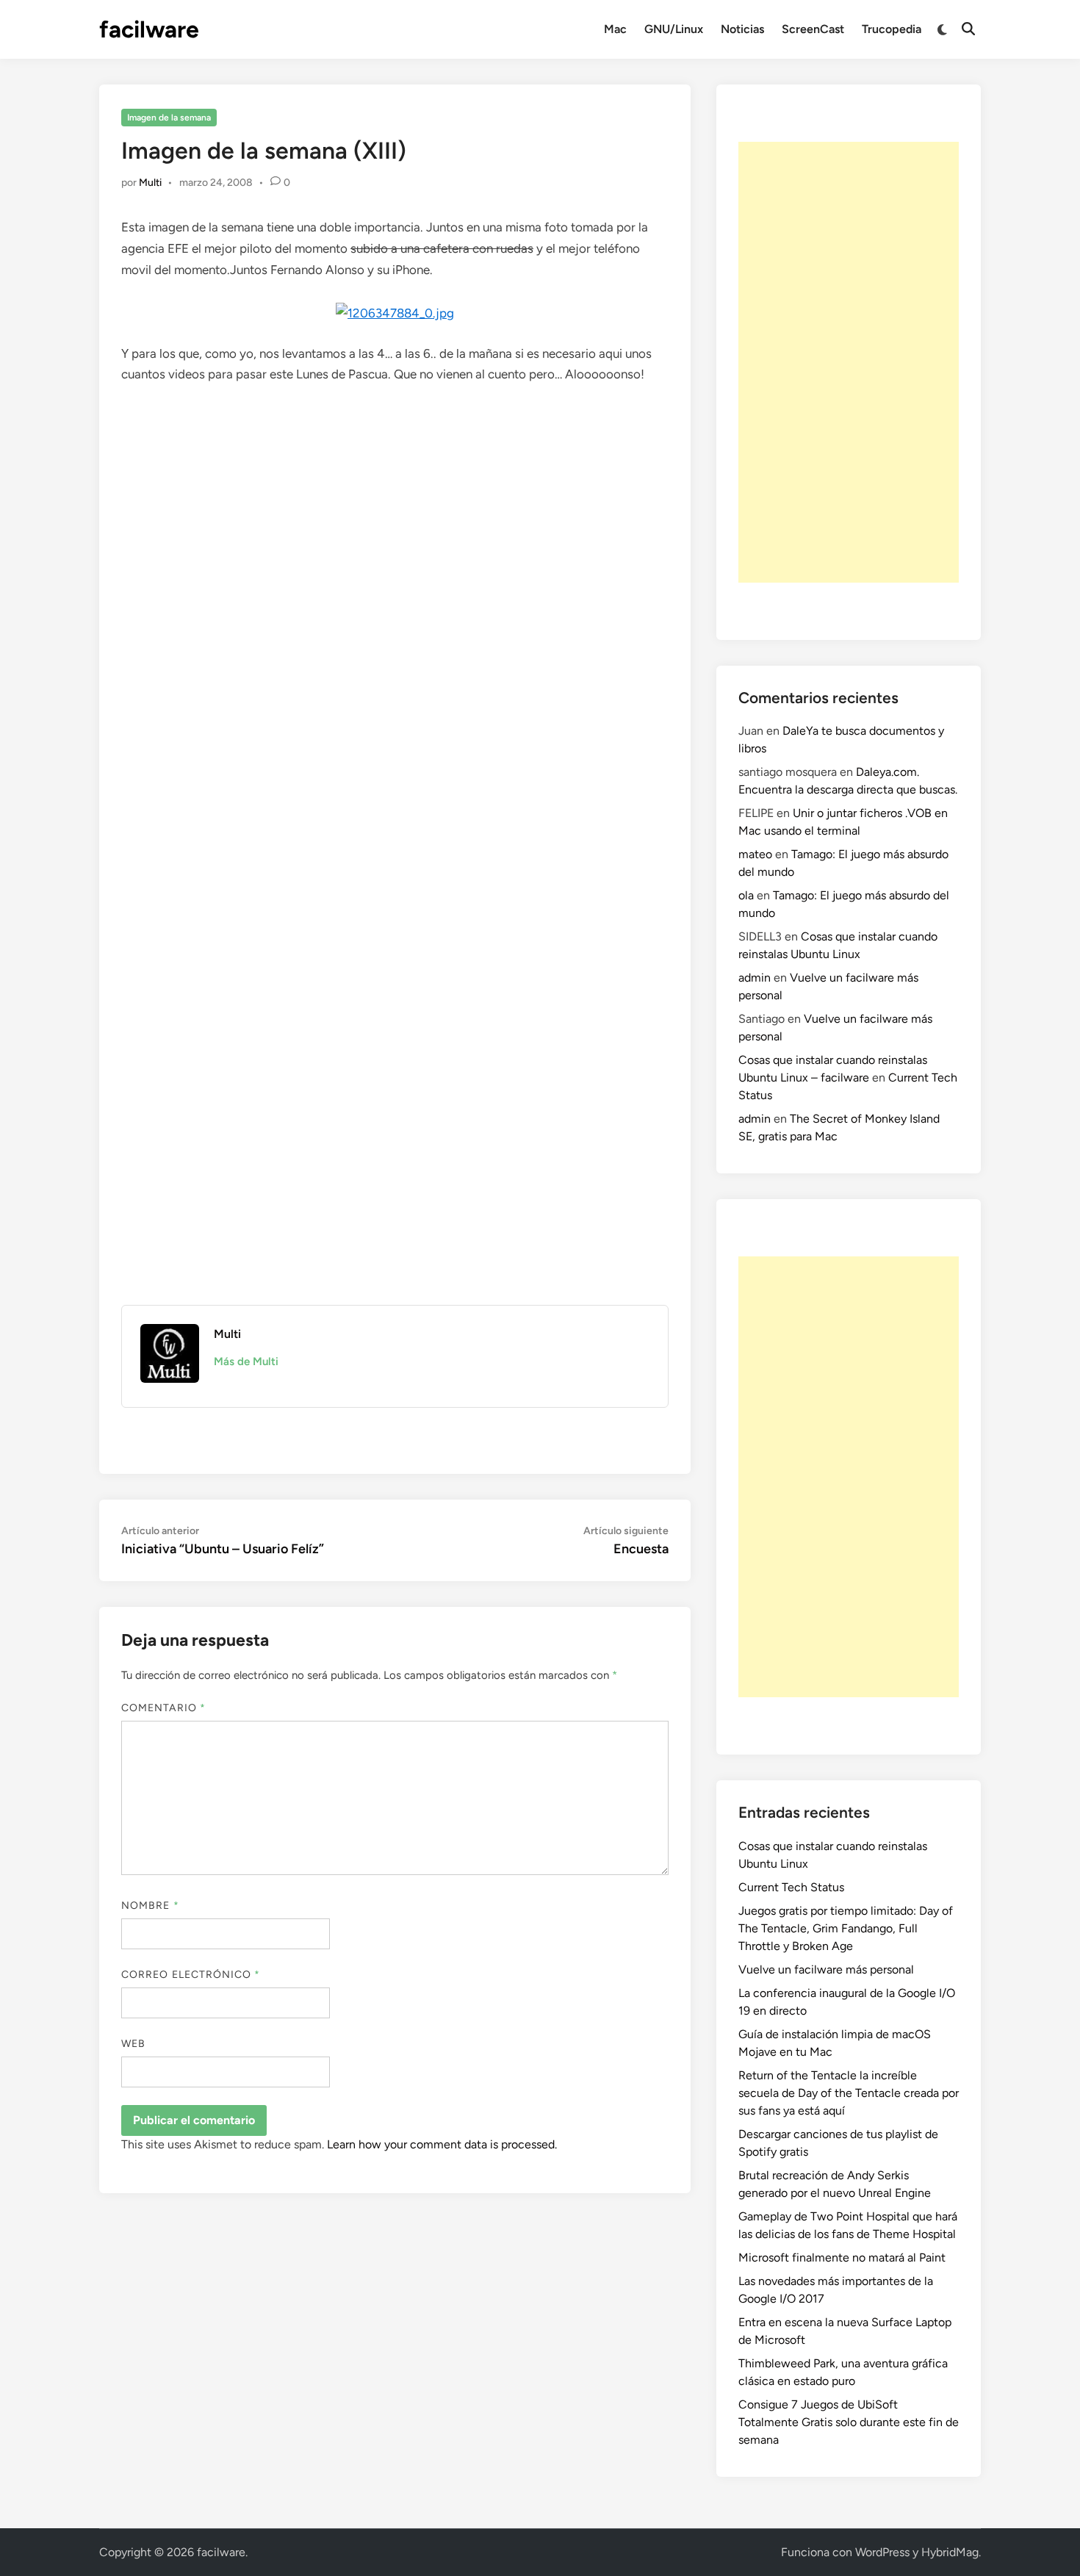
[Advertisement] (849, 362)
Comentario (163, 1708)
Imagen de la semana (169, 118)
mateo (755, 854)
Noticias (742, 29)
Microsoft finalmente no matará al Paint (842, 2257)
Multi (150, 183)
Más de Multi (246, 1361)
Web (133, 2044)
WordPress (882, 2552)
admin (755, 978)
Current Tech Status (791, 1887)
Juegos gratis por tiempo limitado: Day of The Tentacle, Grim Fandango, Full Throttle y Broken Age (846, 1928)
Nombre (150, 1906)
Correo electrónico (191, 1975)
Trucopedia (892, 29)
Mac (615, 29)
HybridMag (950, 2552)
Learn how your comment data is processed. (442, 2144)
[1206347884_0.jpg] (395, 313)
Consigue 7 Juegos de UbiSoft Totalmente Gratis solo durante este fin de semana (849, 2422)
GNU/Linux (674, 29)
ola (746, 895)
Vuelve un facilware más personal (826, 1969)
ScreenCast (813, 29)
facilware (149, 29)
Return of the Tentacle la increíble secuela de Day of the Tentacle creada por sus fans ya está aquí (849, 2093)
